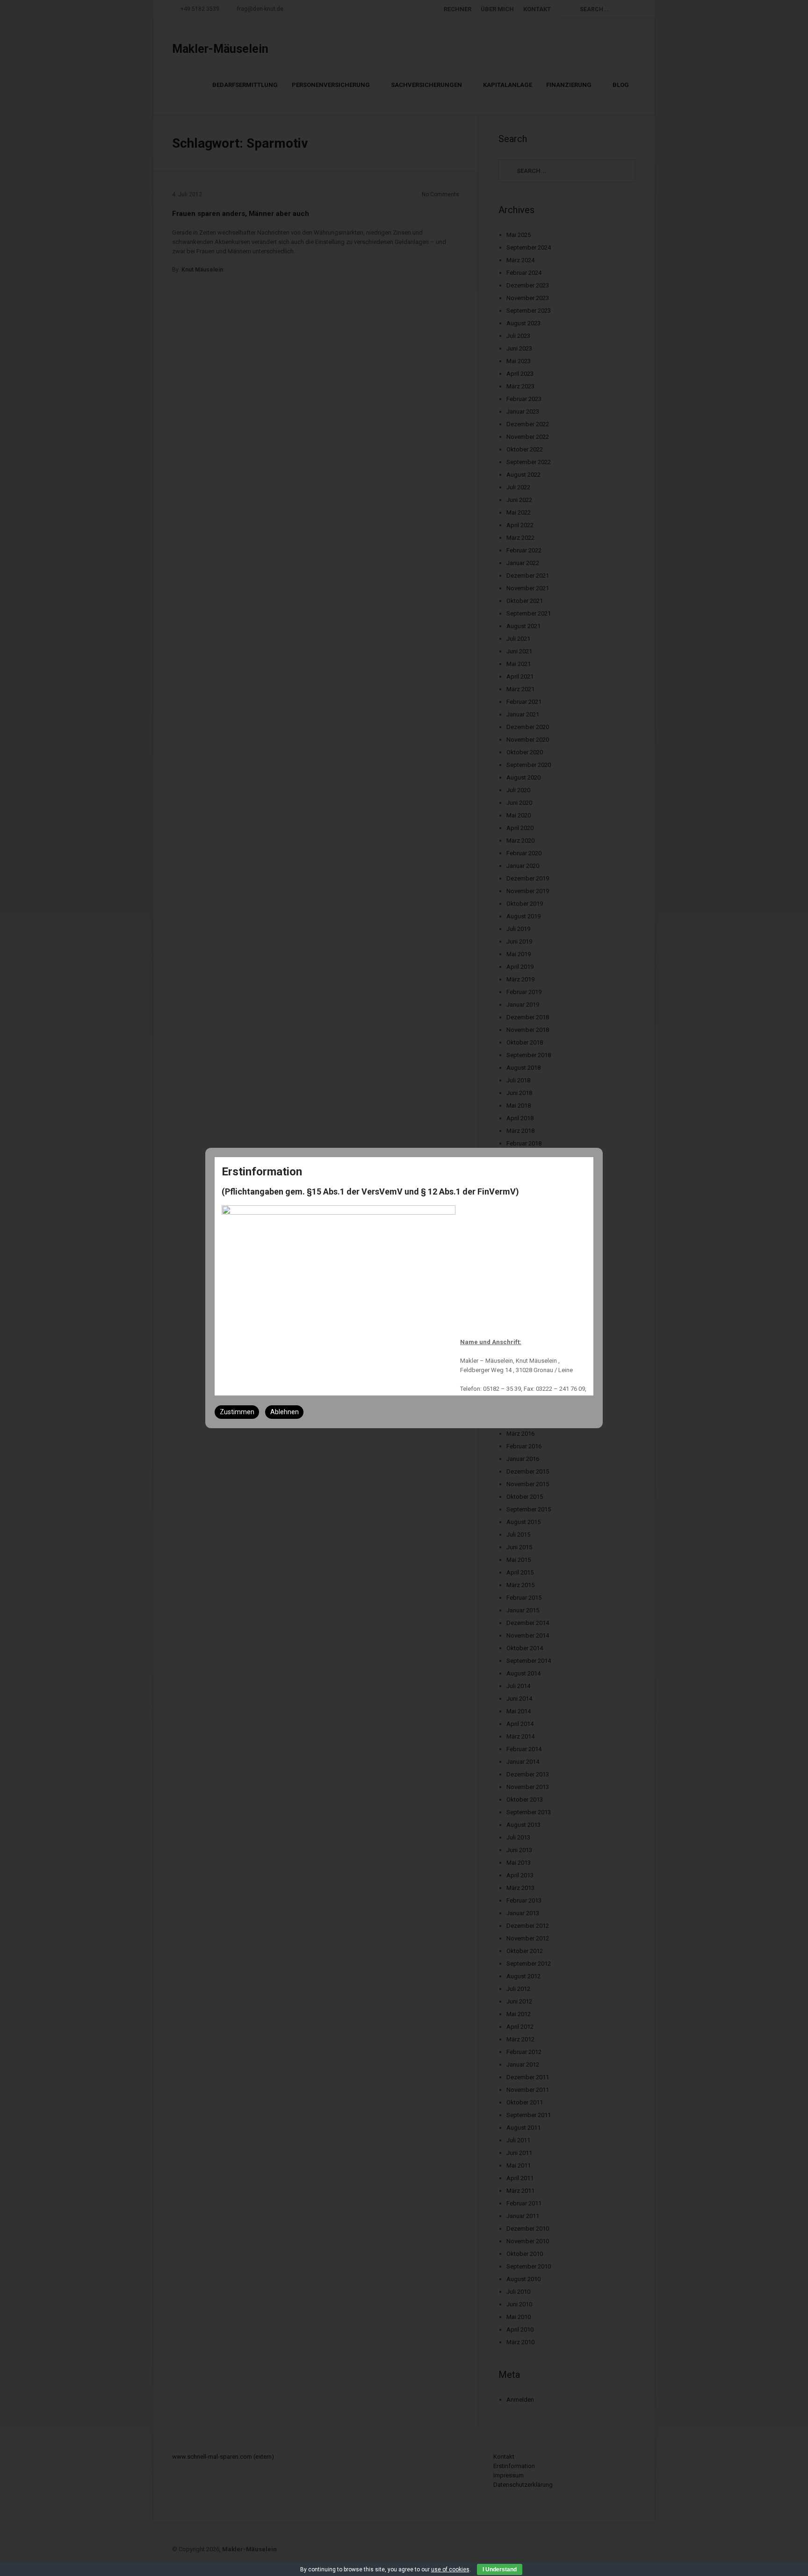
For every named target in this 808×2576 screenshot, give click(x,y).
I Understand (500, 2569)
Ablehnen (285, 1412)
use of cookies (450, 2569)
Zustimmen (237, 1412)
